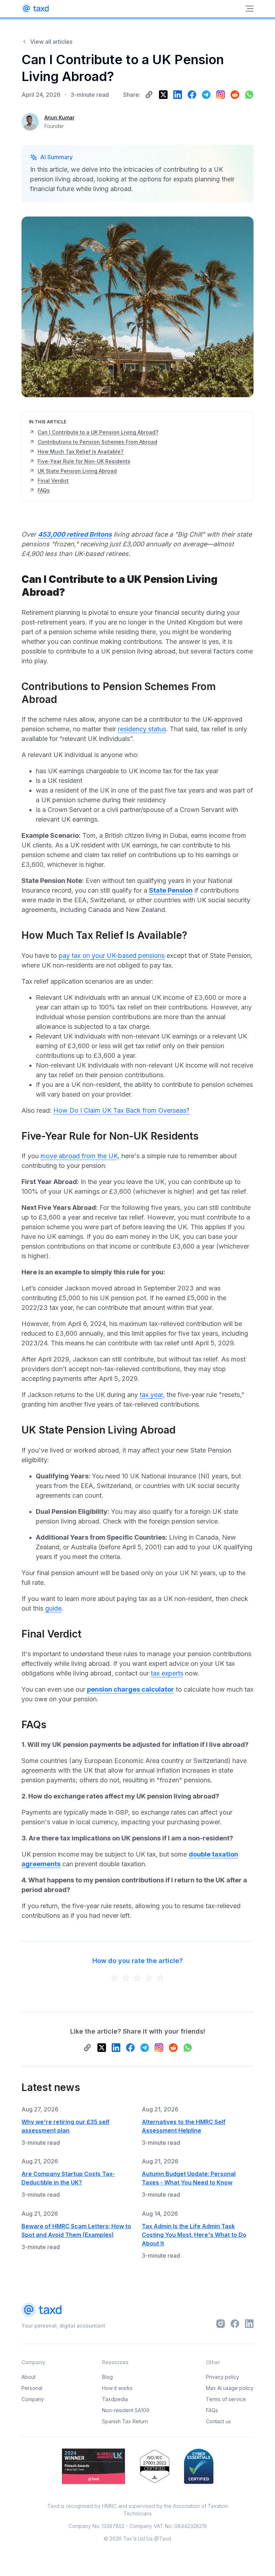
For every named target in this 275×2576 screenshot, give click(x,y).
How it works (117, 2388)
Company (33, 2399)
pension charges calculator (131, 1689)
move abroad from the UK (79, 1156)
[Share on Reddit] (235, 95)
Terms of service (226, 2399)
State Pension (171, 890)
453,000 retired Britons (75, 534)
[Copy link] (149, 95)
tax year (151, 1395)
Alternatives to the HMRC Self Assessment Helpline (184, 2126)
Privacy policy (223, 2377)
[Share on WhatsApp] (249, 95)
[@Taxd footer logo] (63, 2311)
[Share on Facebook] (192, 95)
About (28, 2377)
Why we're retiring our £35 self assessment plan (66, 2126)
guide (53, 1608)
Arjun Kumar (59, 117)
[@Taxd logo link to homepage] (35, 9)
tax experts (167, 1673)
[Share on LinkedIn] (178, 95)
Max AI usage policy (230, 2388)
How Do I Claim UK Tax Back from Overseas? (121, 1110)
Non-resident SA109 (126, 2410)
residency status (142, 729)
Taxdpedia (115, 2399)
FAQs (212, 2410)
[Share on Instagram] (221, 95)
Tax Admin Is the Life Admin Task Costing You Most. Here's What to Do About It (194, 2235)
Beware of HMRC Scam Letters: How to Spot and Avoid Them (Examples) (76, 2230)
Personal (32, 2388)
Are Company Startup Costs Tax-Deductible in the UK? (68, 2178)
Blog (107, 2377)
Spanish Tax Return (125, 2421)
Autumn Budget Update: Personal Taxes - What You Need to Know (189, 2178)
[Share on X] (163, 95)
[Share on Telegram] (206, 95)
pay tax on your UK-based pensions (112, 956)
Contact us (218, 2421)
